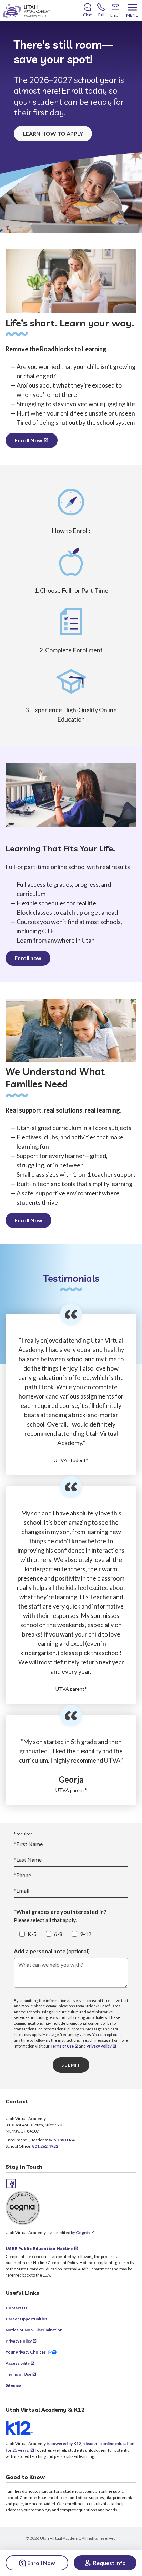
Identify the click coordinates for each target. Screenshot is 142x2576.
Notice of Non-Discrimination (34, 2330)
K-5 (32, 1934)
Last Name (28, 1859)
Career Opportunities (26, 2319)
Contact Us (16, 2308)
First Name (28, 1844)
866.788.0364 (62, 2140)
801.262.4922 (45, 2146)
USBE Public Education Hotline (39, 2248)
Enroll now (28, 958)
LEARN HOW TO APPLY (53, 133)
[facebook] (10, 2183)
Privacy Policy (99, 2046)
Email (22, 1891)
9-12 (86, 1934)
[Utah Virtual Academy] (27, 11)
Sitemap (13, 2385)
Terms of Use (62, 2046)
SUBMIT (71, 2065)
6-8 (58, 1934)
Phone (22, 1875)
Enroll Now (28, 440)
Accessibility (18, 2363)
